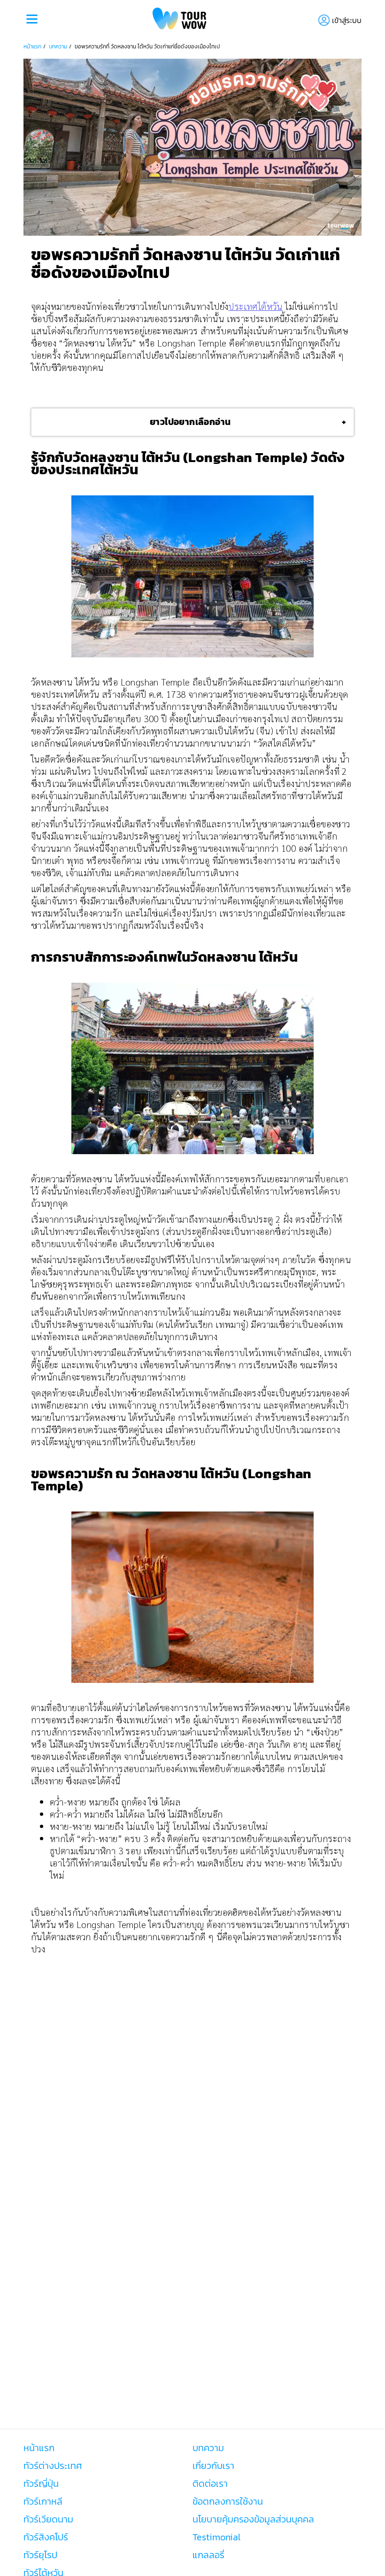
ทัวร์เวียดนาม (48, 2519)
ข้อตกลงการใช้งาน (228, 2501)
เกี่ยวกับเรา (213, 2466)
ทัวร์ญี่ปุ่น (41, 2483)
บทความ (58, 46)
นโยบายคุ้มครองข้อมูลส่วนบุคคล (253, 2519)
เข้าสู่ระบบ (347, 20)
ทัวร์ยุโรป (40, 2555)
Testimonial (216, 2537)
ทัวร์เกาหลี (43, 2501)
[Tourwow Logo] (180, 20)
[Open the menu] (32, 20)
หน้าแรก (32, 46)
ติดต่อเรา (210, 2483)
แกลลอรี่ (208, 2555)
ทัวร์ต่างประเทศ (53, 2466)
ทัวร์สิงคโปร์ (46, 2537)
